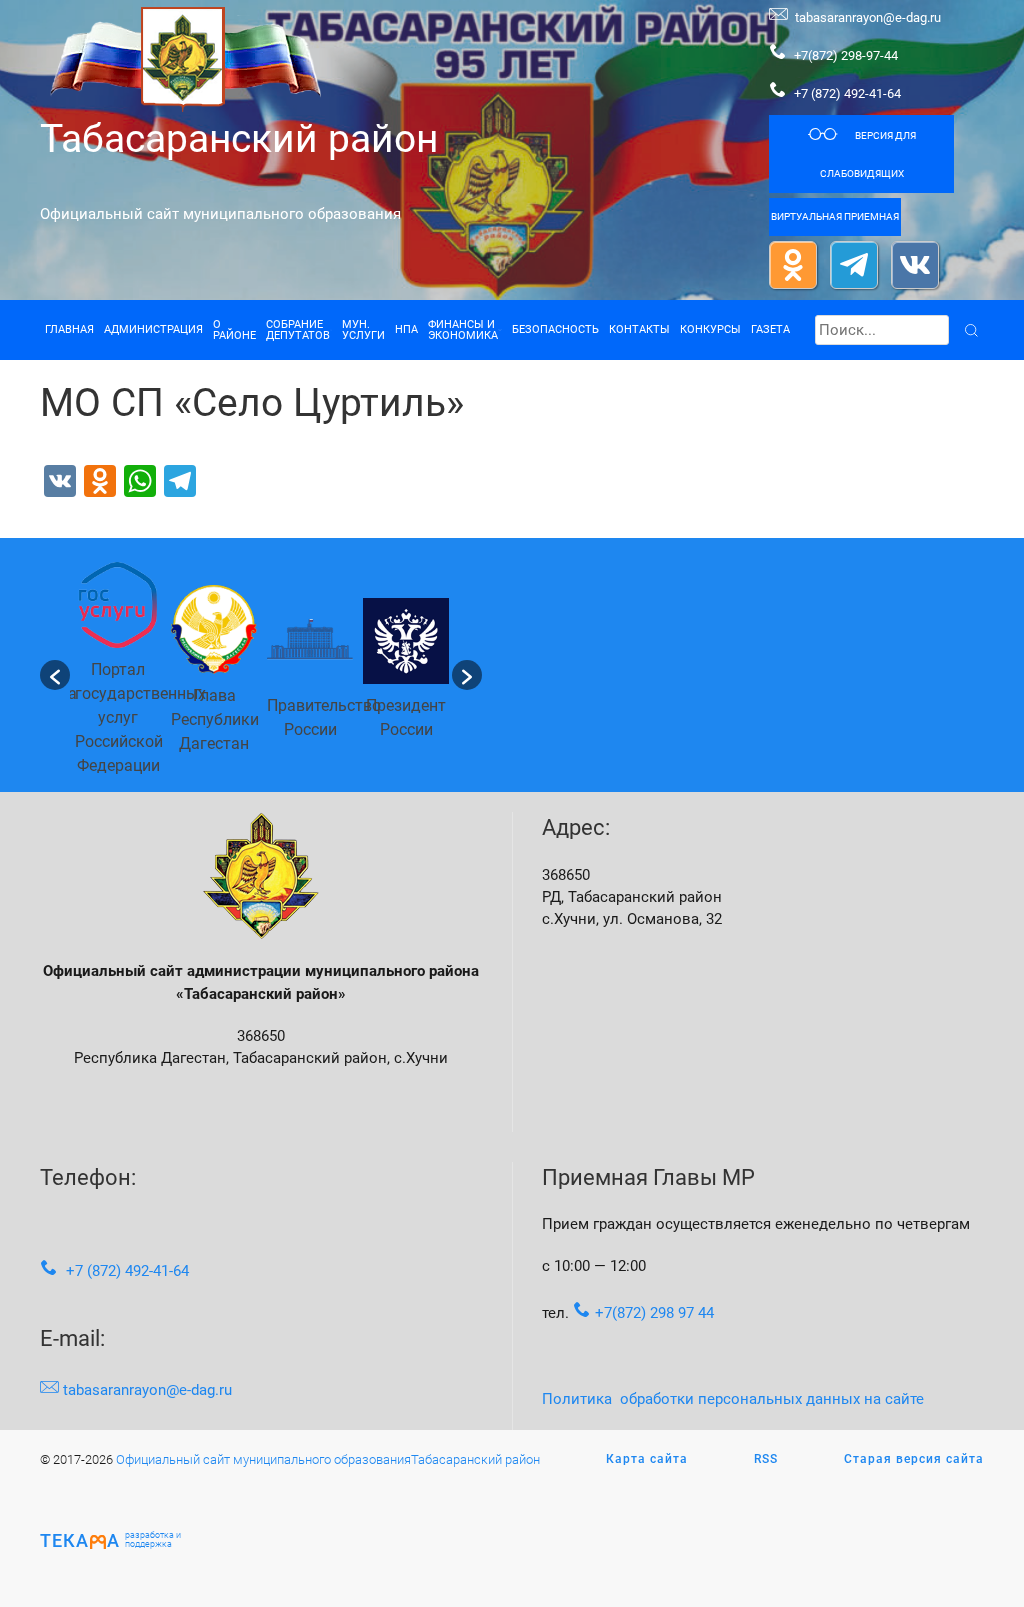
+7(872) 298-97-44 (844, 55)
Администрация (153, 329)
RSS (766, 1459)
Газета (770, 329)
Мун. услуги (363, 330)
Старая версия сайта (914, 1459)
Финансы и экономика (463, 330)
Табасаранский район (239, 139)
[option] (118, 675)
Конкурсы (710, 329)
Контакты (639, 329)
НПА (406, 329)
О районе (234, 330)
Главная (69, 329)
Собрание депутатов (298, 330)
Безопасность (555, 329)
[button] (55, 675)
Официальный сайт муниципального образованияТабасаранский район (328, 1459)
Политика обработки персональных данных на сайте (733, 1399)
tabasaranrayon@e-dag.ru (868, 17)
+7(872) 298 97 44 (654, 1313)
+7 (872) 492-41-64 (847, 93)
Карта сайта (647, 1459)
